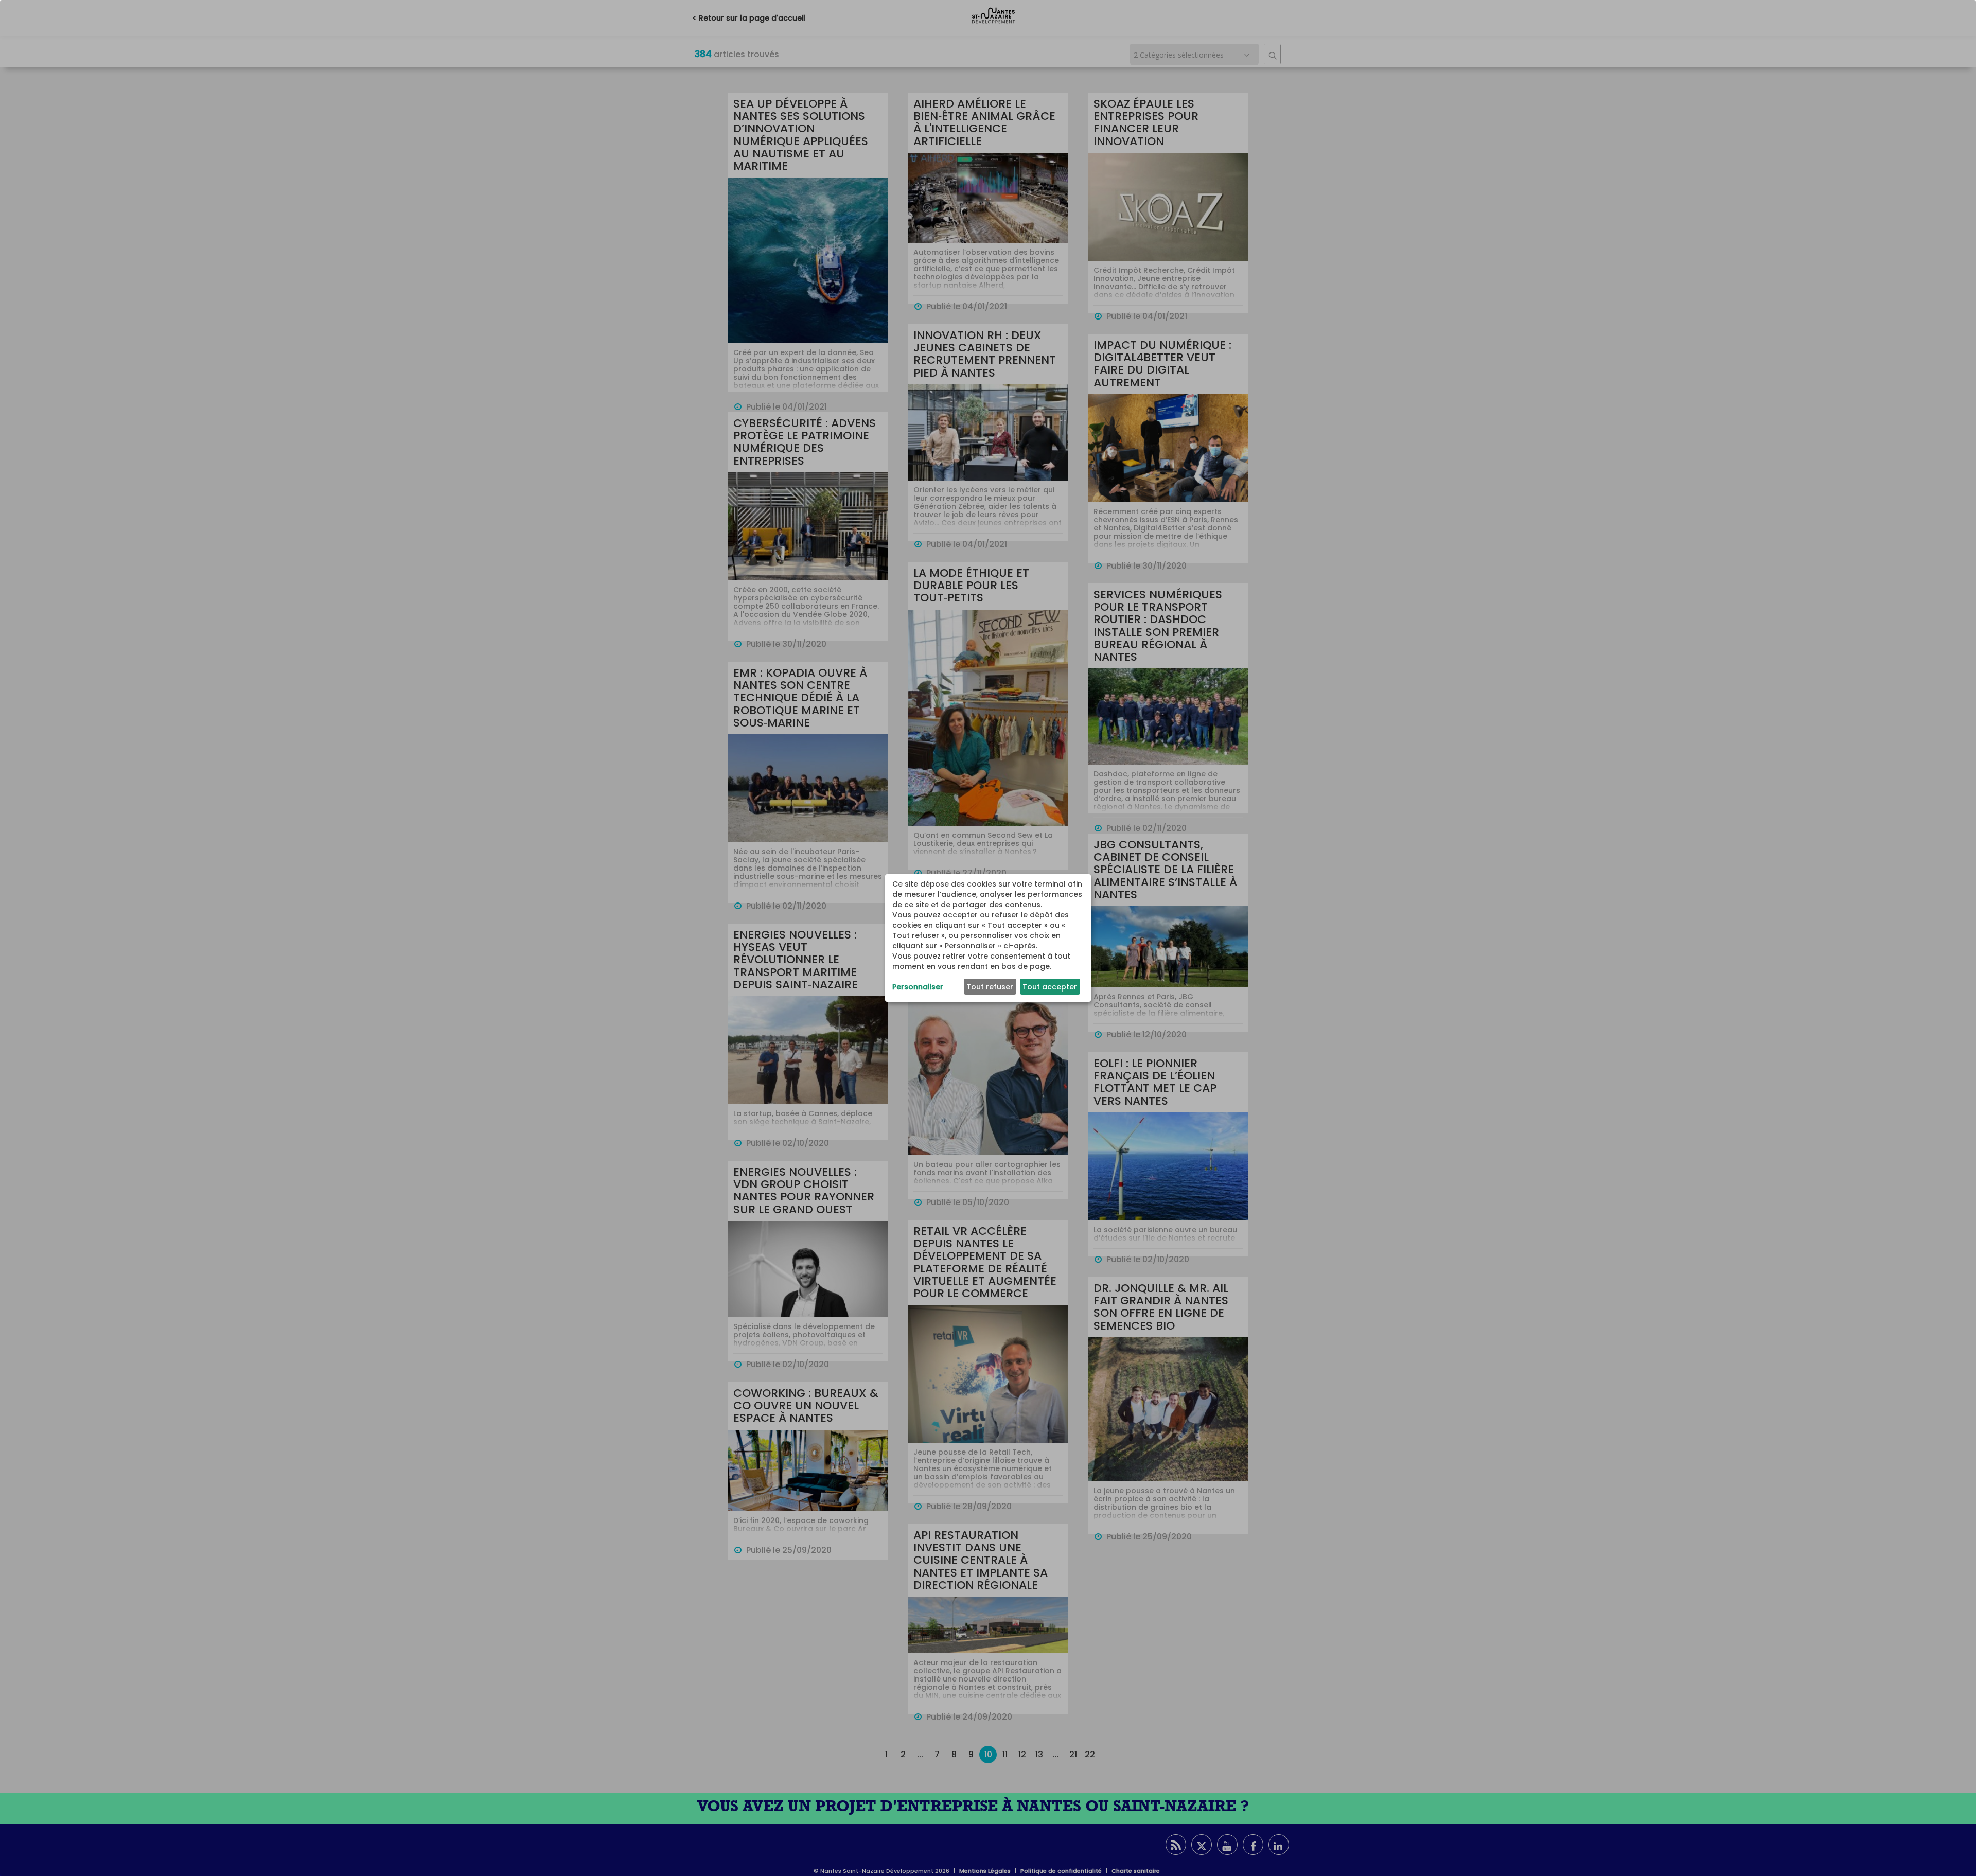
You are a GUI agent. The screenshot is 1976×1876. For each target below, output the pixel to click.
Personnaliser (918, 987)
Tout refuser (990, 987)
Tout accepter (1050, 987)
